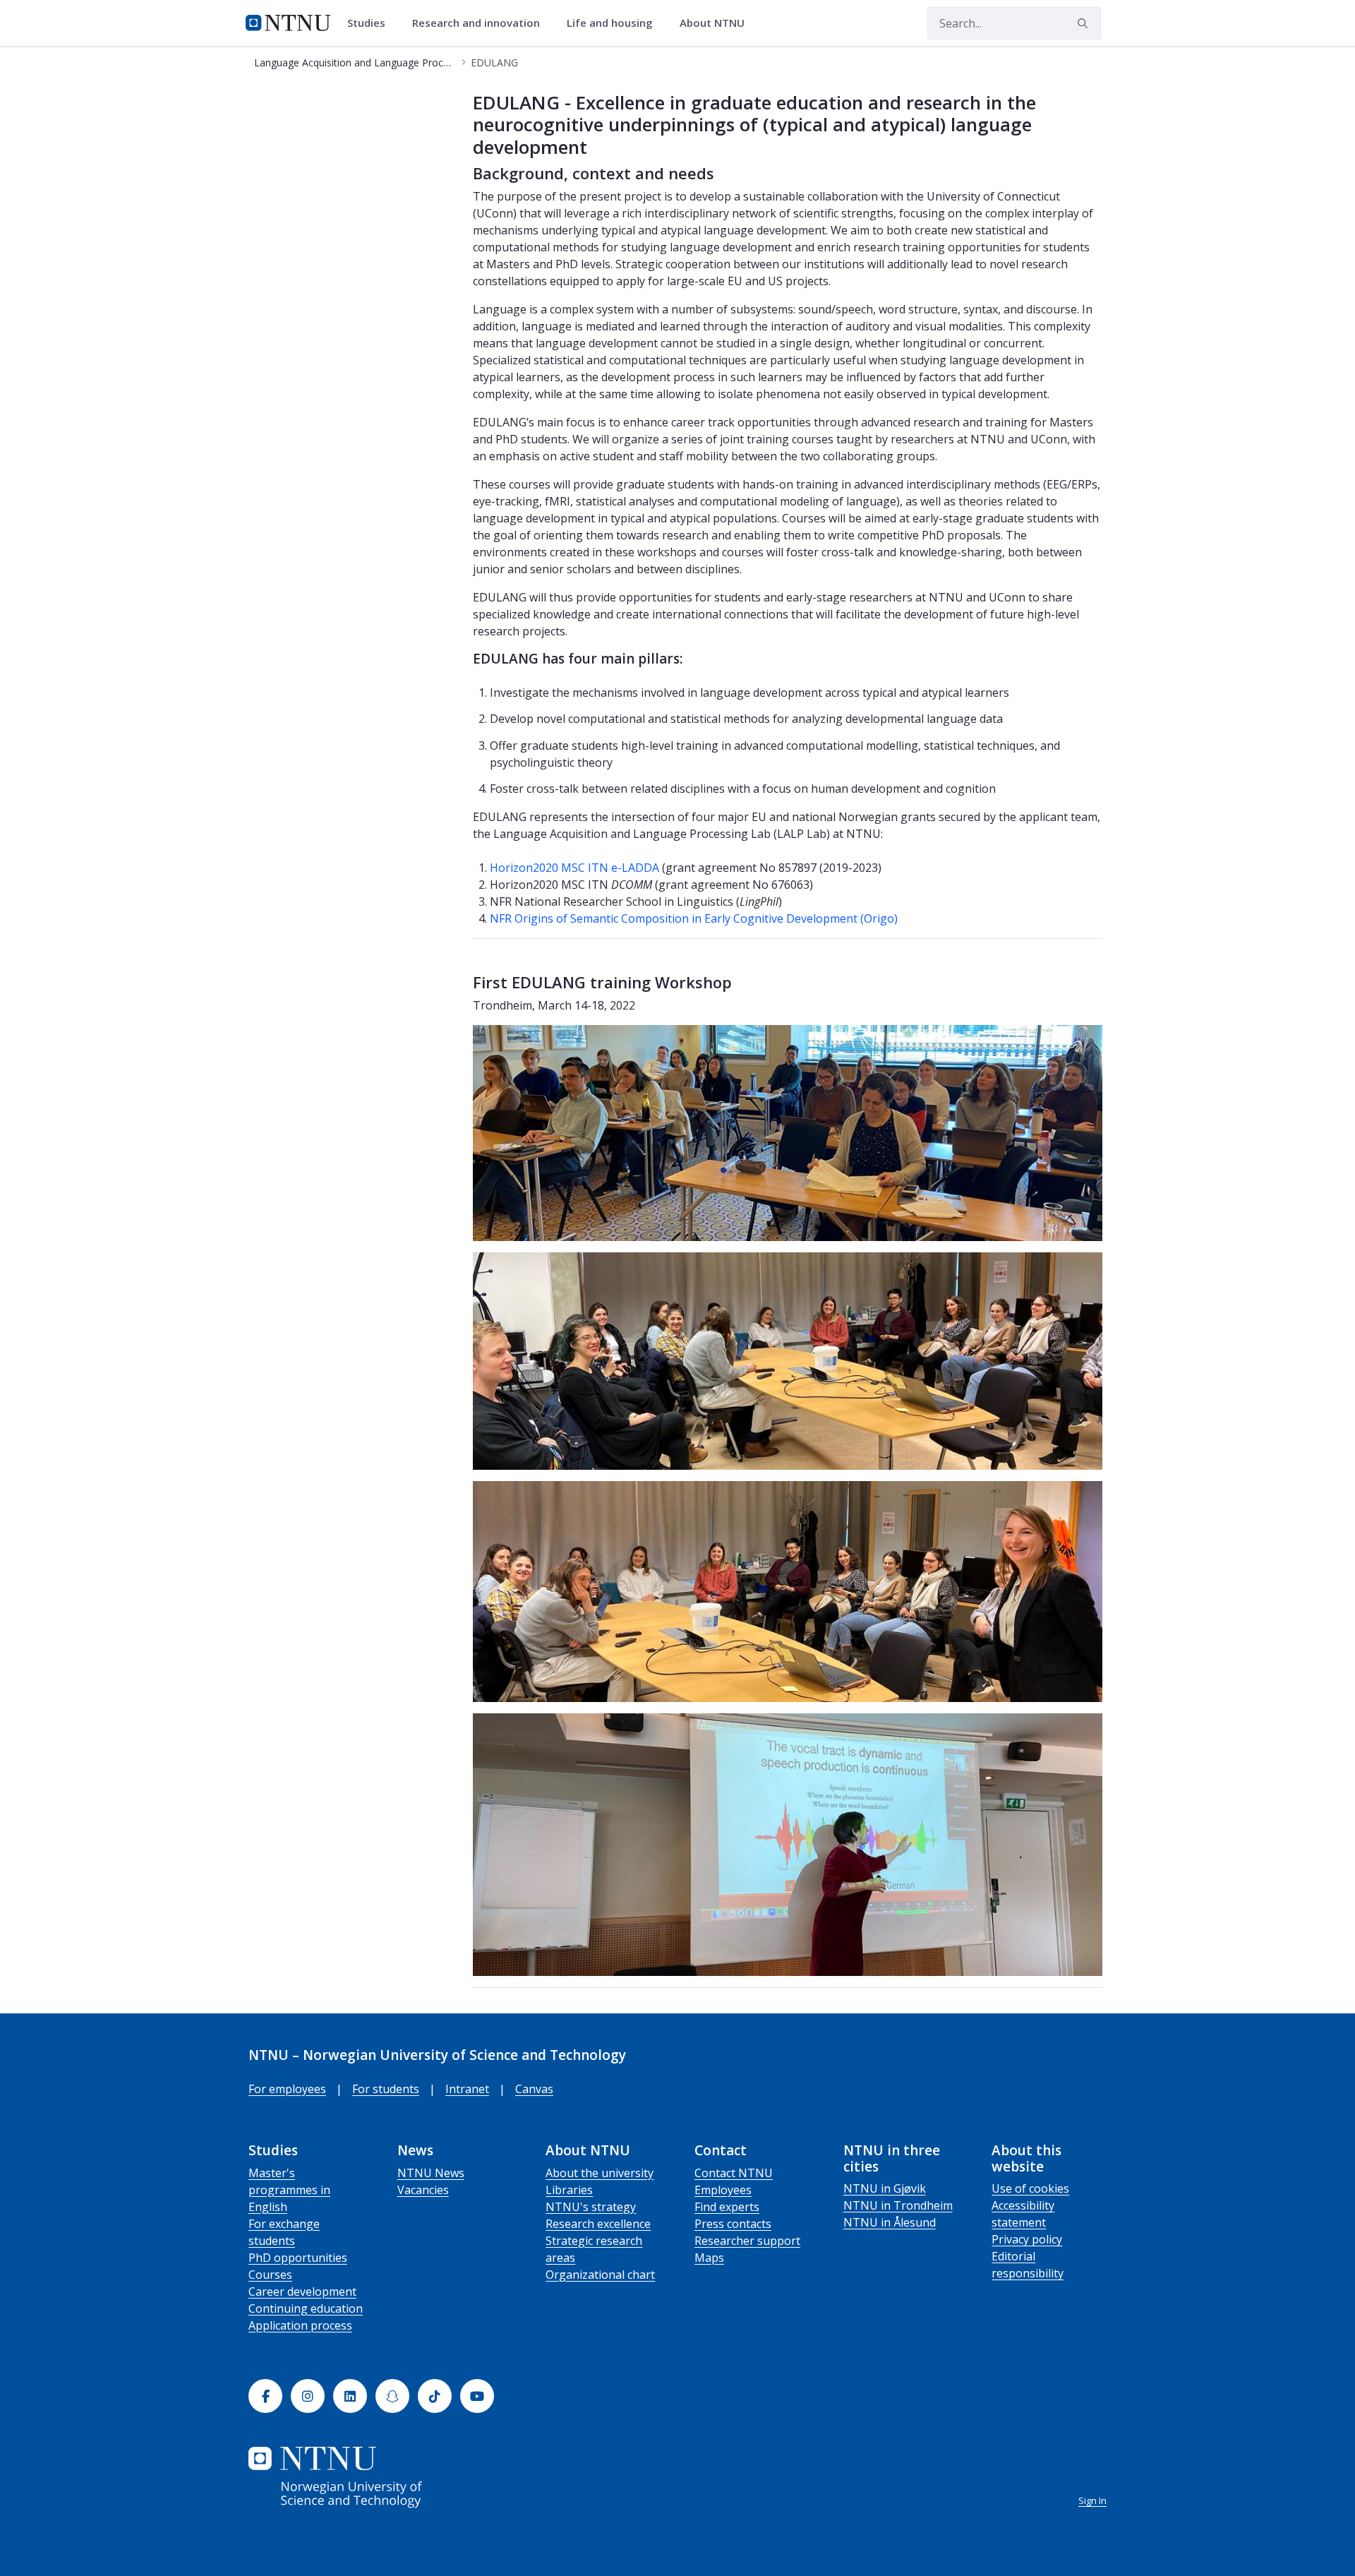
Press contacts (733, 2224)
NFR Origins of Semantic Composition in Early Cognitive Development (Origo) (694, 918)
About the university (600, 2173)
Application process (300, 2325)
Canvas (534, 2089)
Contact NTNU (734, 2173)
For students (386, 2089)
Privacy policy (1027, 2239)
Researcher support (747, 2241)
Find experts (727, 2207)
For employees (287, 2089)
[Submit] (1085, 23)
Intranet (467, 2089)
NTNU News (431, 2173)
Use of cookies (1030, 2188)
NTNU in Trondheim (898, 2205)
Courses (270, 2275)
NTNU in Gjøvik (885, 2188)
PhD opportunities (298, 2258)
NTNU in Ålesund (890, 2222)
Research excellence (598, 2224)
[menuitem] (371, 23)
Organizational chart (600, 2275)
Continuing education (306, 2308)
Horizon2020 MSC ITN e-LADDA (576, 868)
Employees (723, 2190)
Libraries (569, 2190)
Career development (302, 2292)
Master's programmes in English (289, 2190)
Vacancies (423, 2190)
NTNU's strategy (591, 2207)
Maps (709, 2258)
